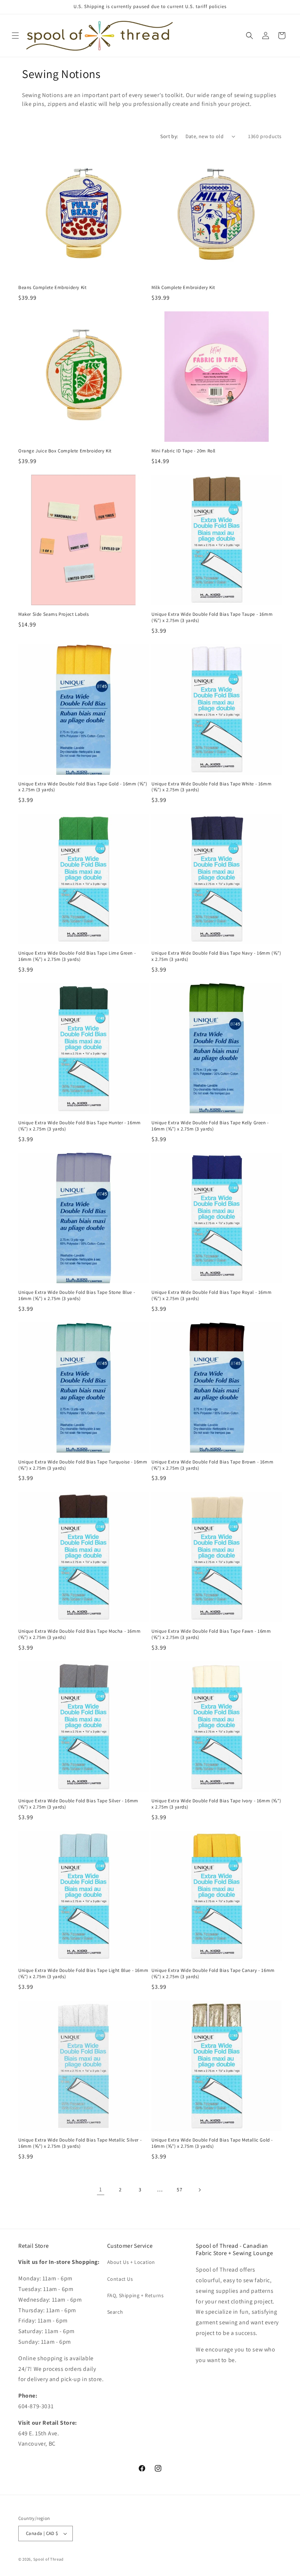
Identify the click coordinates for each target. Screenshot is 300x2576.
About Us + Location (131, 2262)
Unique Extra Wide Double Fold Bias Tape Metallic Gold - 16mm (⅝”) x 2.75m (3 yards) (212, 2143)
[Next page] (199, 2190)
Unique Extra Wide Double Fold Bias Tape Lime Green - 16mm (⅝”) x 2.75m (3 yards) (77, 956)
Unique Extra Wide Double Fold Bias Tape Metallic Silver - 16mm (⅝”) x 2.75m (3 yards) (80, 2143)
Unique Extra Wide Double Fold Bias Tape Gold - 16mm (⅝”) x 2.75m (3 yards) (83, 787)
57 (179, 2190)
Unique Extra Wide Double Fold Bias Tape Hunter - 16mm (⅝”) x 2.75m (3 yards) (80, 1126)
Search (115, 2312)
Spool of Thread (49, 2559)
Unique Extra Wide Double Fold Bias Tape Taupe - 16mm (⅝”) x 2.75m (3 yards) (212, 617)
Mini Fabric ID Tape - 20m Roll (183, 451)
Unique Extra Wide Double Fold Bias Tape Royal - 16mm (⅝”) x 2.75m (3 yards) (211, 1296)
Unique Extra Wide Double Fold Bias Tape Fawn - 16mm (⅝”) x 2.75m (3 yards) (211, 1634)
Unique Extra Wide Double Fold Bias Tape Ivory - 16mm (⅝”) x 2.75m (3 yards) (216, 1804)
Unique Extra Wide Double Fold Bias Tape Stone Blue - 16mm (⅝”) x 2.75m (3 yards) (77, 1296)
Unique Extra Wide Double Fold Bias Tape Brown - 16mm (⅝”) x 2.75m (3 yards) (212, 1465)
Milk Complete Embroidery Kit (183, 288)
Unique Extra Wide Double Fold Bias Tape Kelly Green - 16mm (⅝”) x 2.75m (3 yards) (210, 1126)
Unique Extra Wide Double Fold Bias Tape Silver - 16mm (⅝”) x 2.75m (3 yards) (78, 1804)
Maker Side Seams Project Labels (54, 614)
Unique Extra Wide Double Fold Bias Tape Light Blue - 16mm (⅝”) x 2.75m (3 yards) (83, 1974)
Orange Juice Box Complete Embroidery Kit (65, 451)
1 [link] (101, 2189)
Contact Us (120, 2279)
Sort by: (169, 136)
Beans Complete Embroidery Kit (52, 288)
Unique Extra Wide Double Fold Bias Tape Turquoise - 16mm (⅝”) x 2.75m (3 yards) (83, 1465)
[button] (15, 36)
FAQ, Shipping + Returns (136, 2295)
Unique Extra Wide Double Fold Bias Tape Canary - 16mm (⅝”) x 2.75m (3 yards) (213, 1974)
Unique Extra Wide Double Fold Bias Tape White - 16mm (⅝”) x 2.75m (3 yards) (211, 787)
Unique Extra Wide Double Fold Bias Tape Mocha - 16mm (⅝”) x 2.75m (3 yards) (79, 1634)
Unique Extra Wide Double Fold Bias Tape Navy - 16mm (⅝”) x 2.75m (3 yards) (216, 956)
